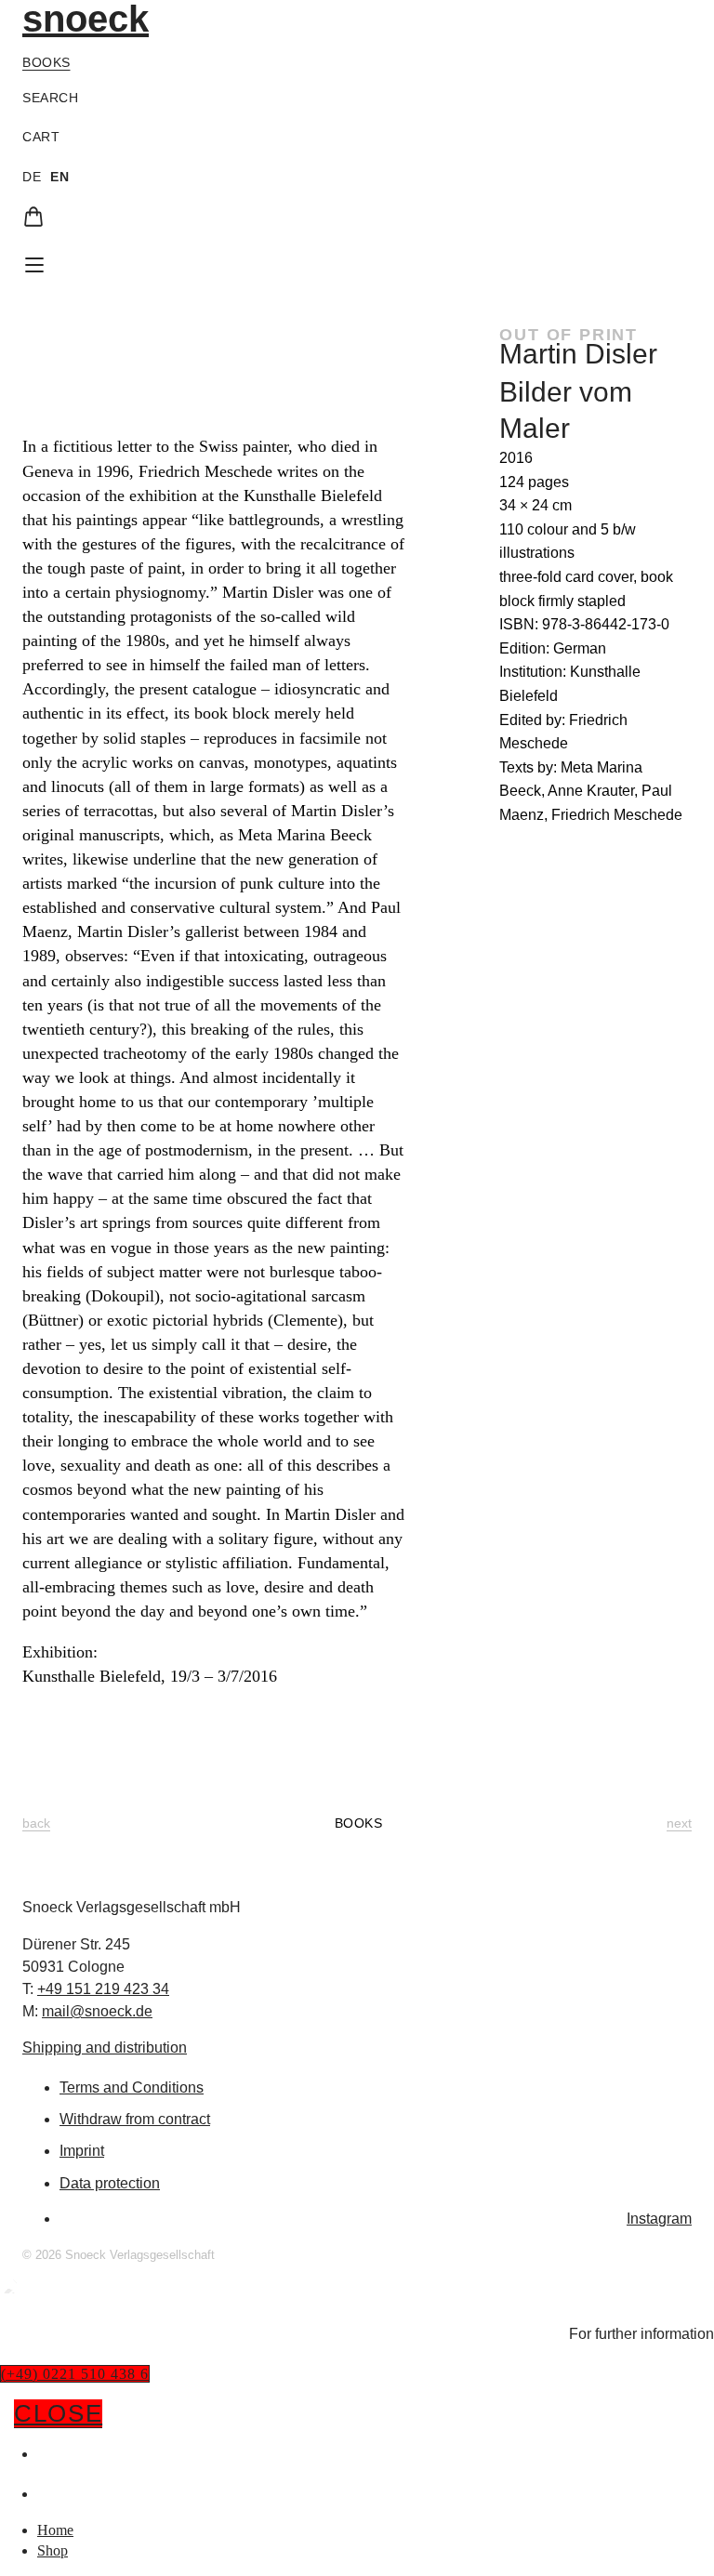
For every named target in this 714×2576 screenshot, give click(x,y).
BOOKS (359, 1823)
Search (50, 98)
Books (46, 62)
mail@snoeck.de (97, 2011)
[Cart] (33, 217)
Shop (56, 2493)
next (679, 1823)
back (36, 1823)
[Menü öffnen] (34, 265)
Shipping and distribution (105, 2048)
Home (59, 2453)
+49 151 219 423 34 (103, 1989)
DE (32, 177)
